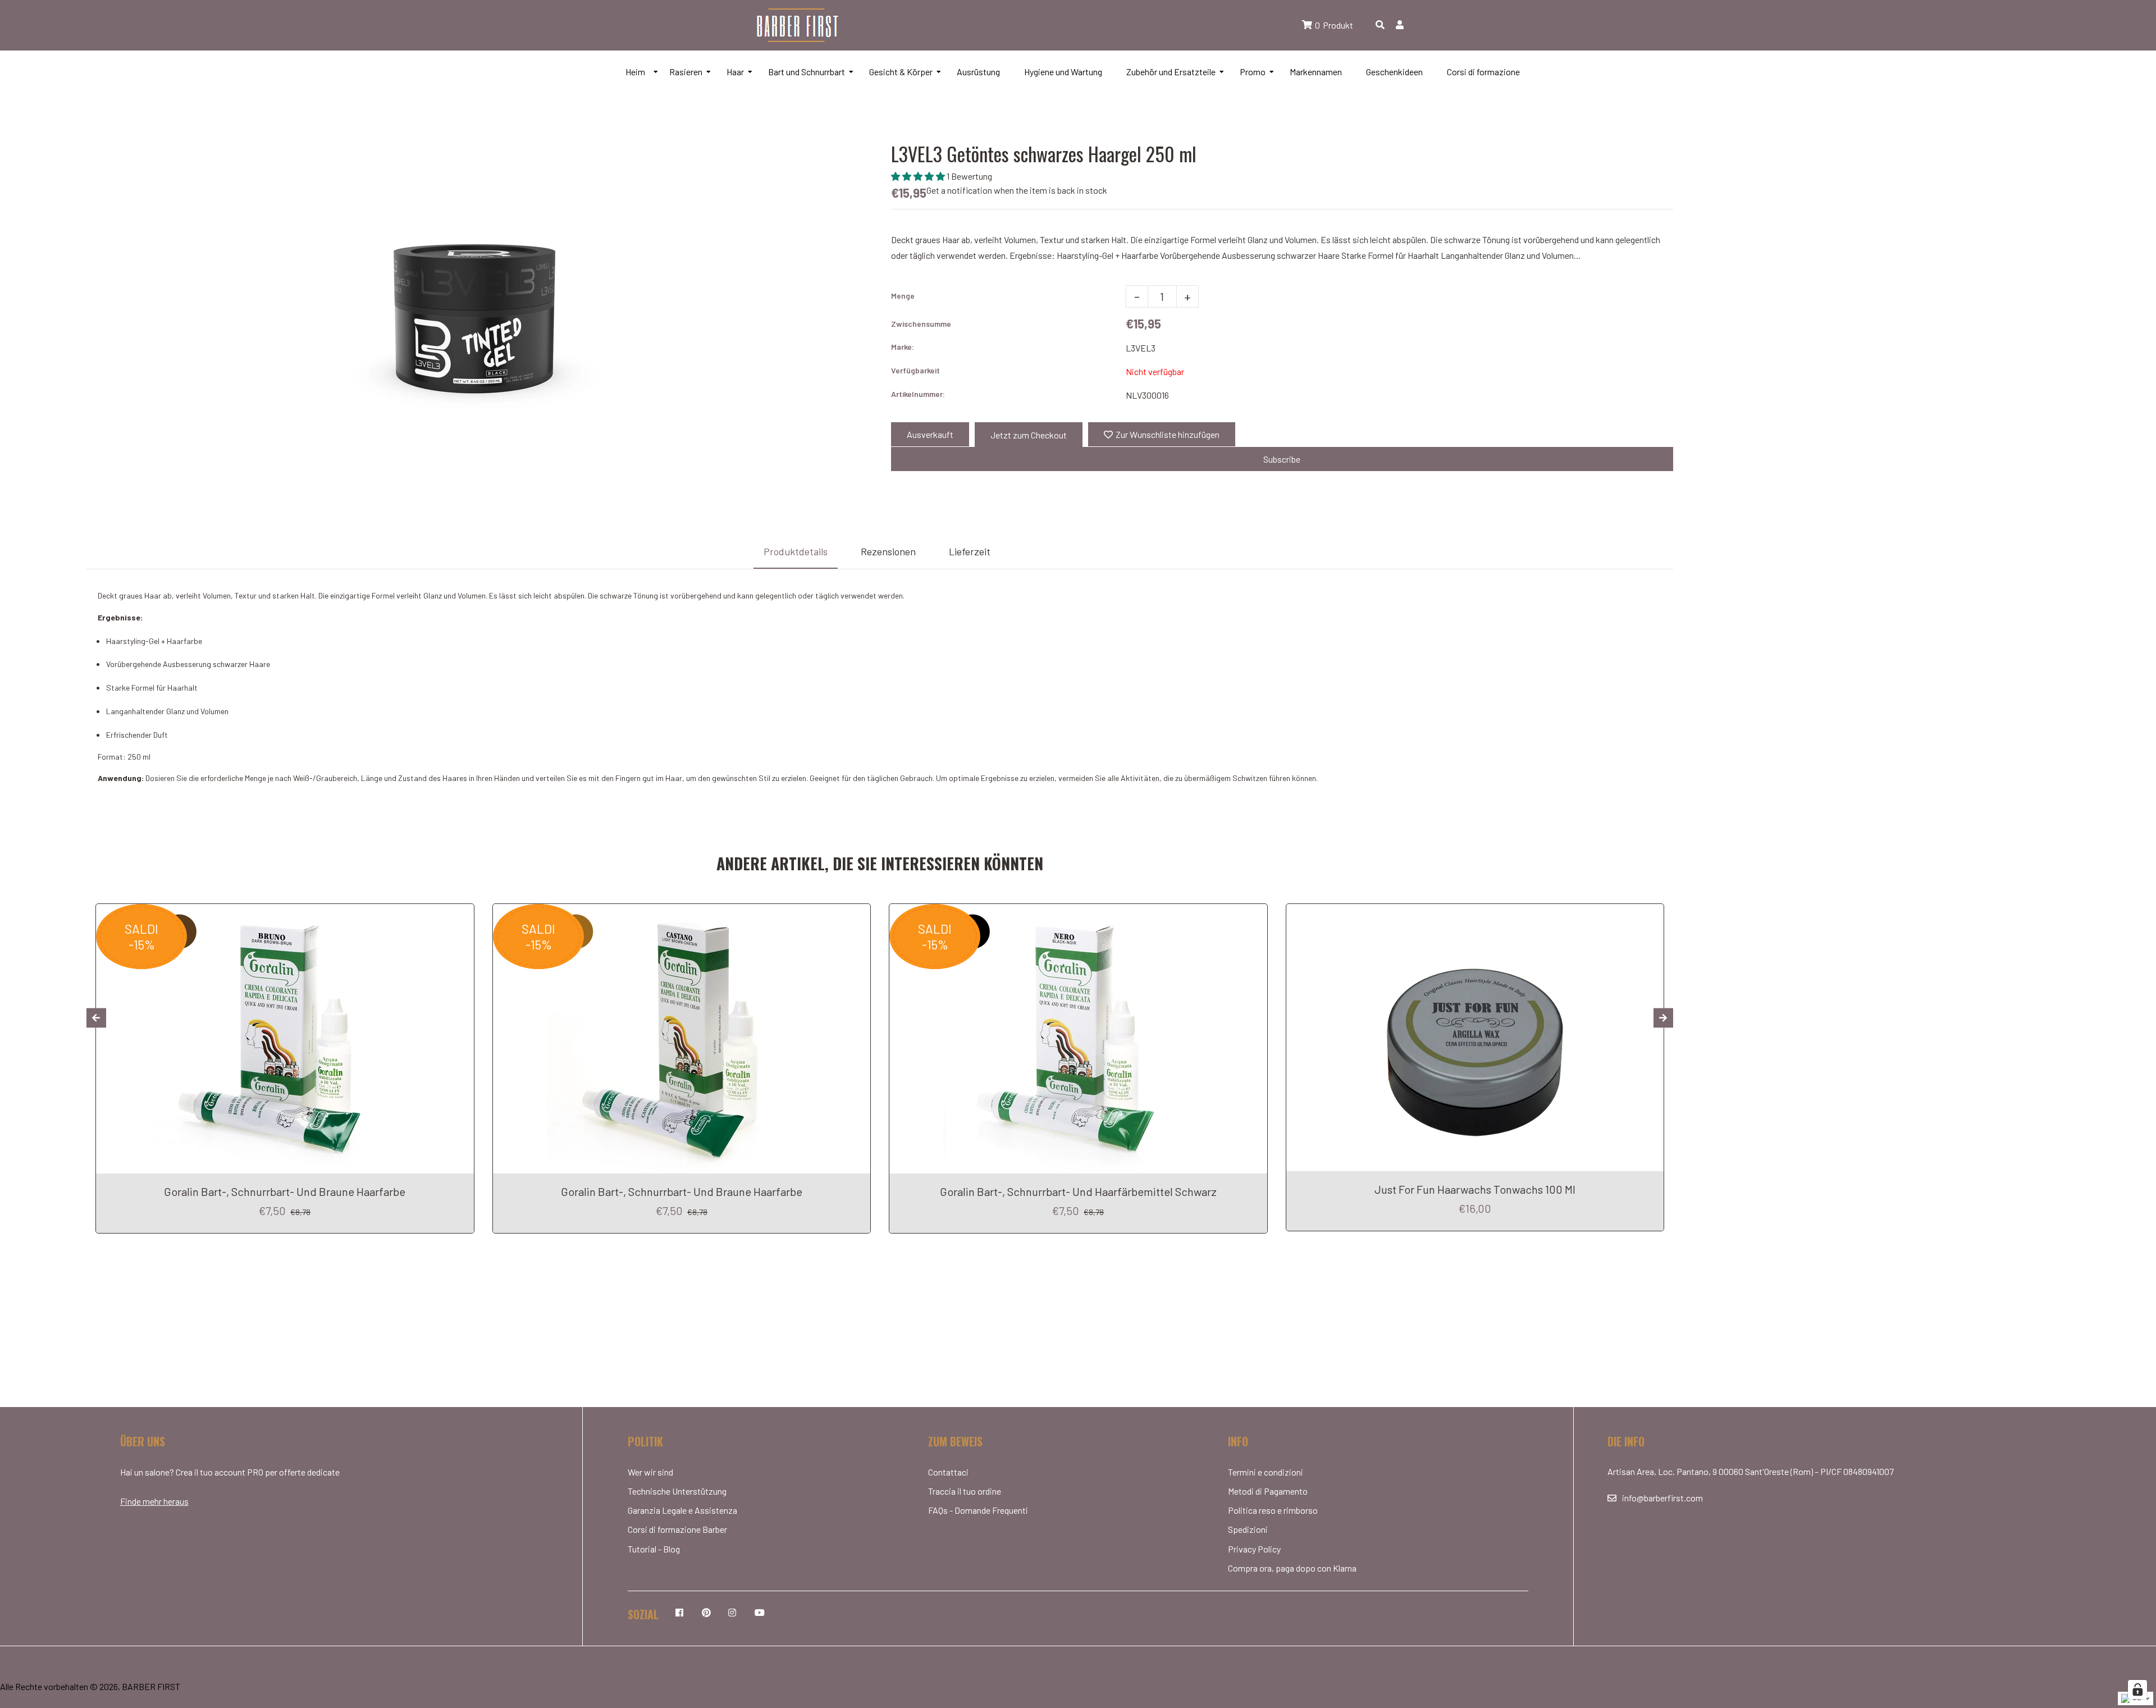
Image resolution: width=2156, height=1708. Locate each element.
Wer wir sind (650, 1472)
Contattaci (948, 1472)
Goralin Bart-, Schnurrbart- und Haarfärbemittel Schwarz (1078, 1191)
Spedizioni (1248, 1529)
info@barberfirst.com (1662, 1498)
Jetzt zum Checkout (1029, 435)
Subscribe (1282, 459)
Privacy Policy (1254, 1549)
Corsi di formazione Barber (677, 1529)
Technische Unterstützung (677, 1491)
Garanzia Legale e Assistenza (682, 1510)
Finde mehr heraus (154, 1501)
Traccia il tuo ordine (965, 1491)
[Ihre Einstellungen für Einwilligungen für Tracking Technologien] (2137, 1689)
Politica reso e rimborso (1273, 1510)
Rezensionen (888, 551)
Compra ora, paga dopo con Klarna (1292, 1568)
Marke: (903, 347)
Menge (903, 296)
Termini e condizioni (1266, 1472)
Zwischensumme (921, 324)
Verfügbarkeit (915, 370)
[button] (919, 176)
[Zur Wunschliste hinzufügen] (461, 914)
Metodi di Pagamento (1268, 1491)
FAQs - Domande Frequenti (978, 1510)
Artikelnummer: (918, 394)
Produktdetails (796, 551)
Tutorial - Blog (654, 1549)
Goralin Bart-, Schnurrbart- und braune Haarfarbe (285, 1191)
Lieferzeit (970, 551)
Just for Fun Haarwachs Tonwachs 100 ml (1475, 1189)
